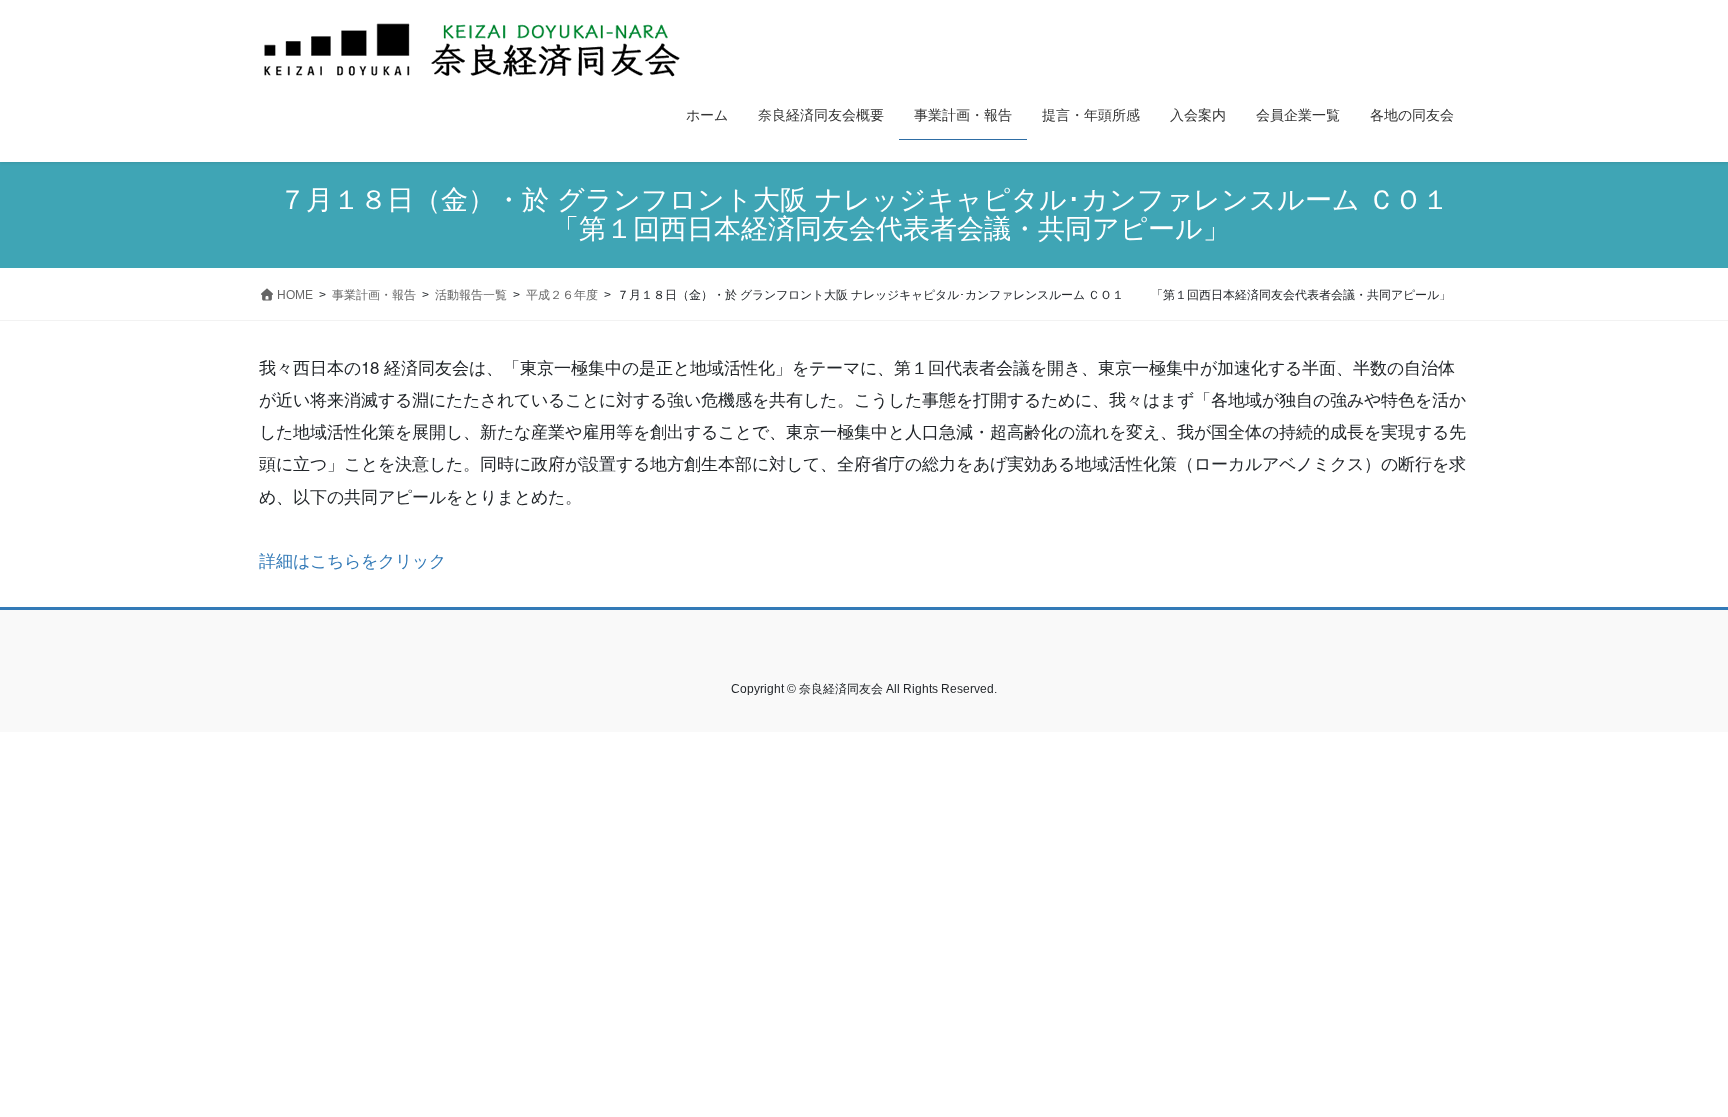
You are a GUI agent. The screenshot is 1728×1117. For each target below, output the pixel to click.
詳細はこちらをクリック (352, 559)
